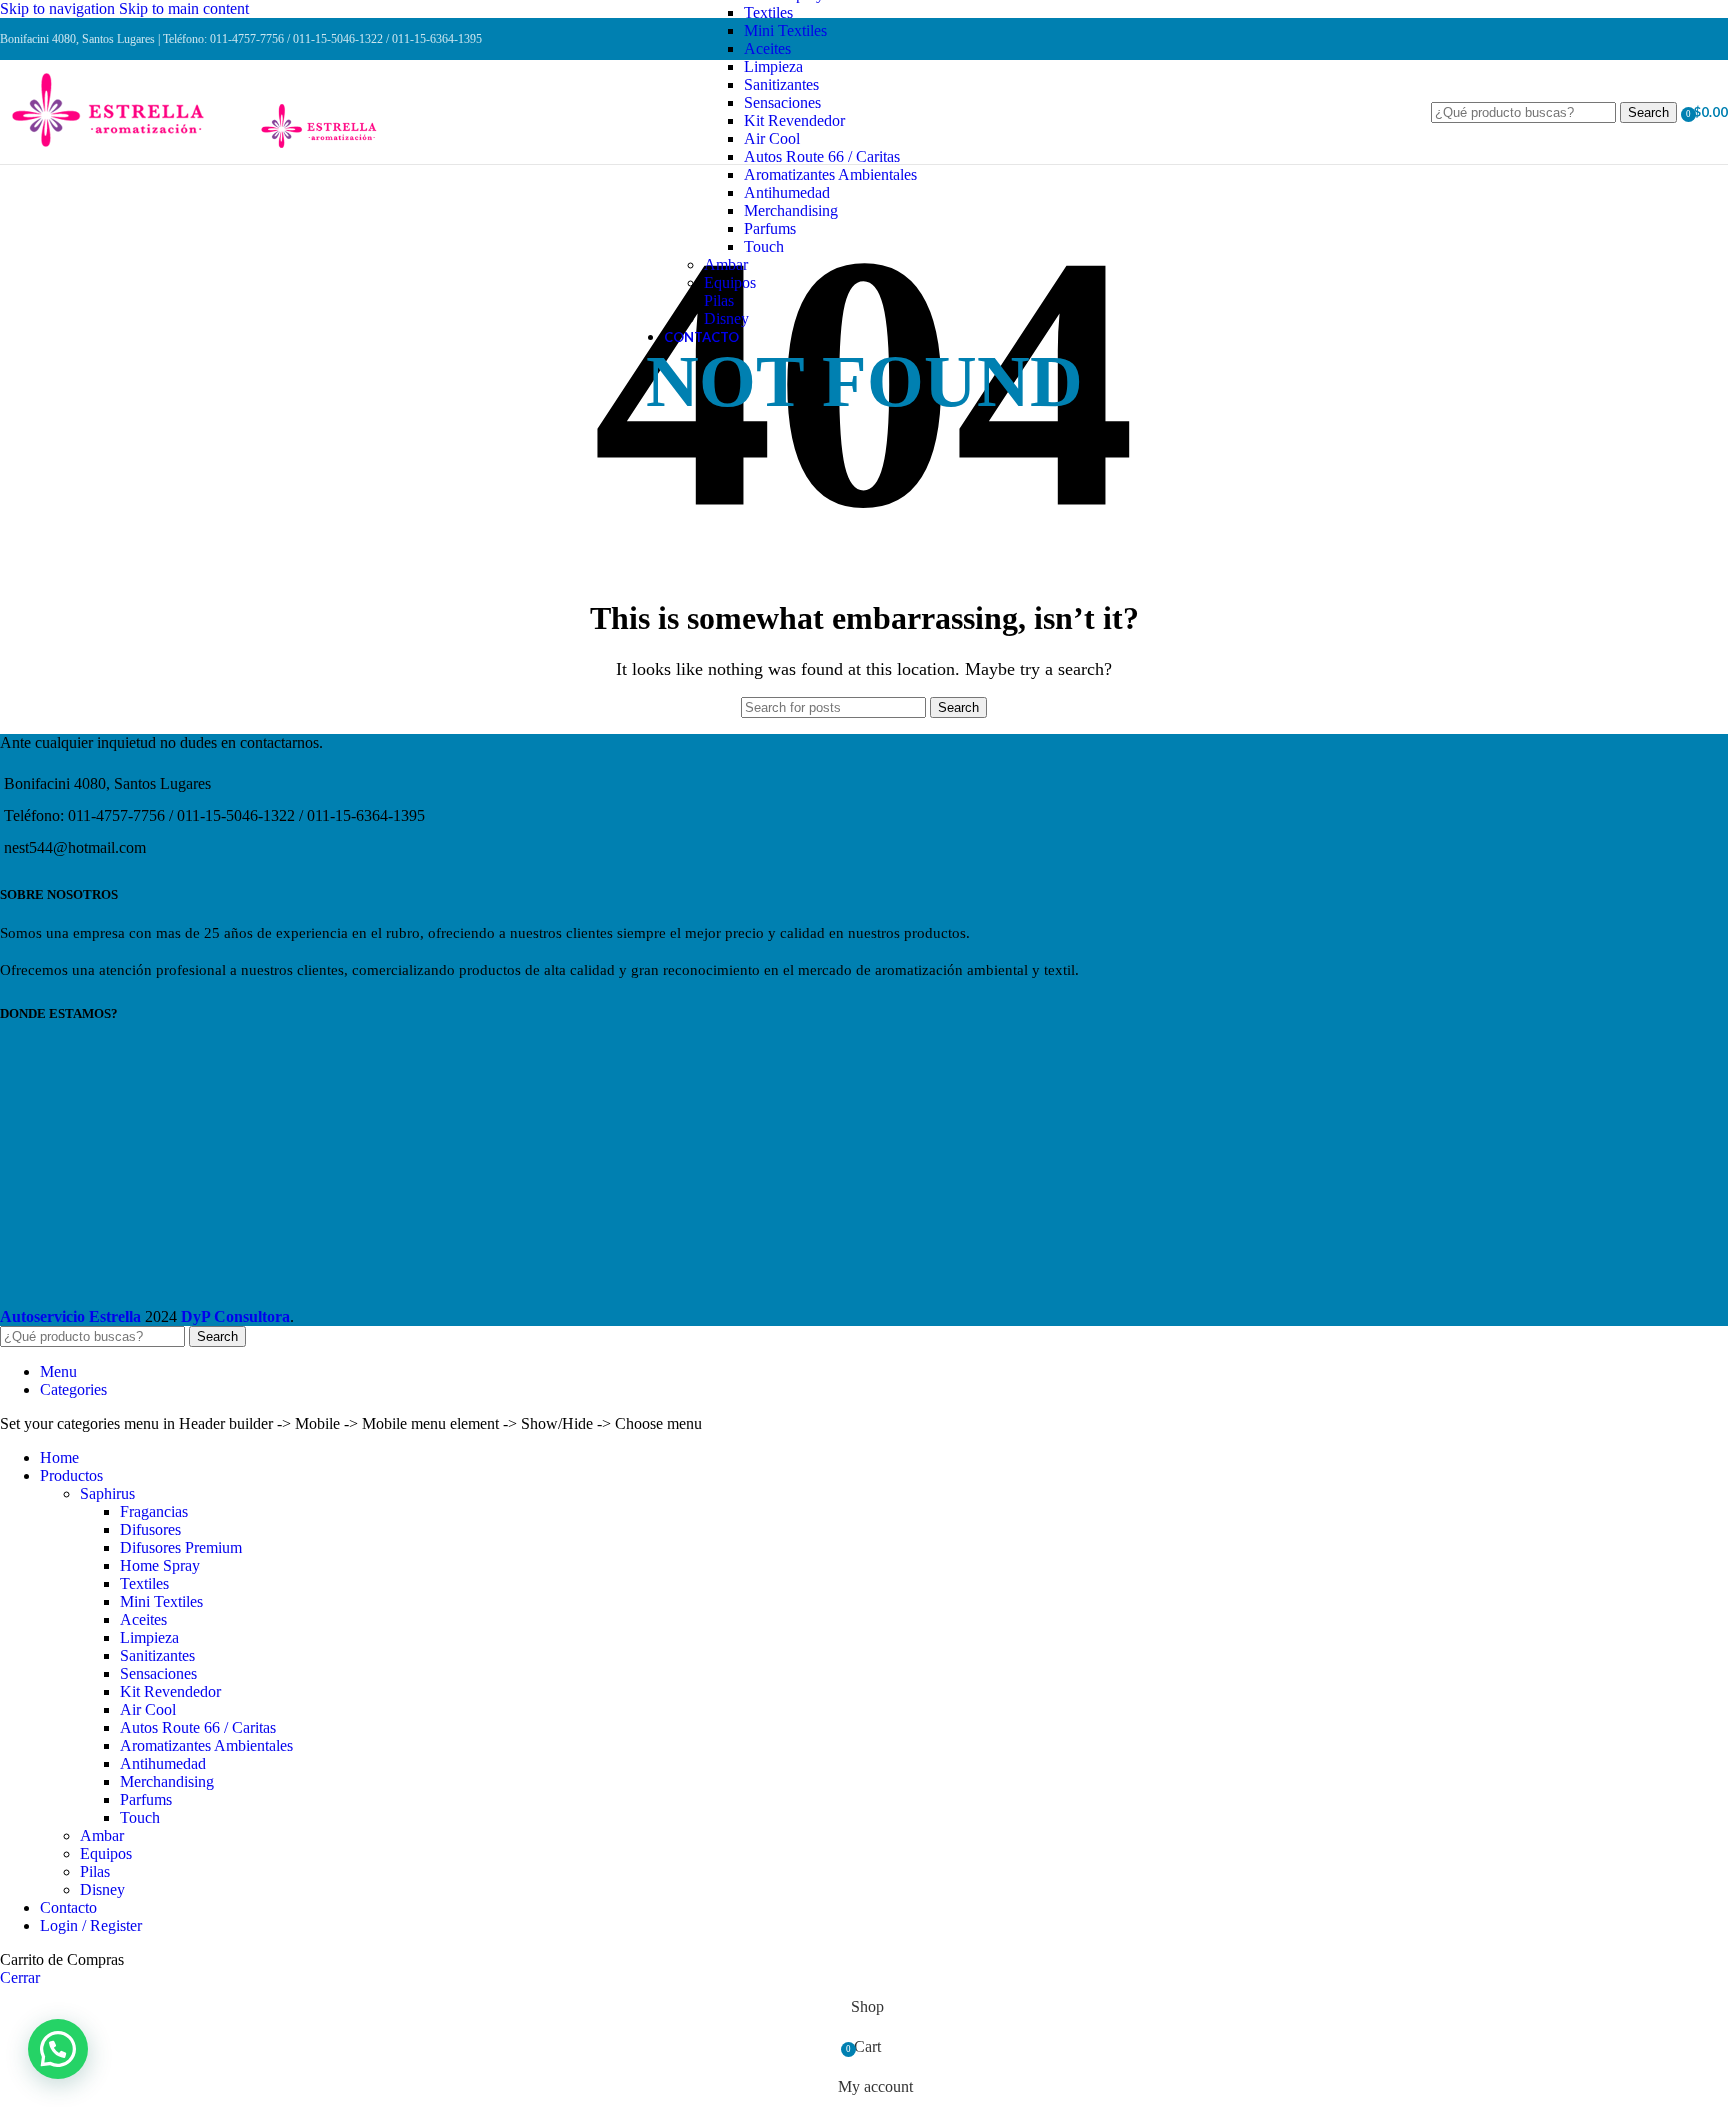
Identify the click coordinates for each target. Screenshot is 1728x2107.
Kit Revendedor (794, 120)
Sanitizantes (781, 84)
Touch (764, 246)
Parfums (770, 228)
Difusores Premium (181, 1547)
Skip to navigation (59, 8)
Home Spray (160, 1565)
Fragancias (154, 1511)
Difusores (150, 1529)
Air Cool (772, 138)
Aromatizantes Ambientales (830, 174)
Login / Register (91, 1925)
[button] (58, 2049)
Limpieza (773, 66)
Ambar (726, 264)
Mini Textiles (785, 30)
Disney (726, 318)
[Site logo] (127, 149)
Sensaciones (782, 102)
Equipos (730, 282)
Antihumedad (787, 192)
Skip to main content (184, 8)
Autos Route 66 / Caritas (822, 156)
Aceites (767, 48)
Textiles (768, 12)
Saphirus (107, 1493)
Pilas (719, 300)
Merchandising (791, 210)
